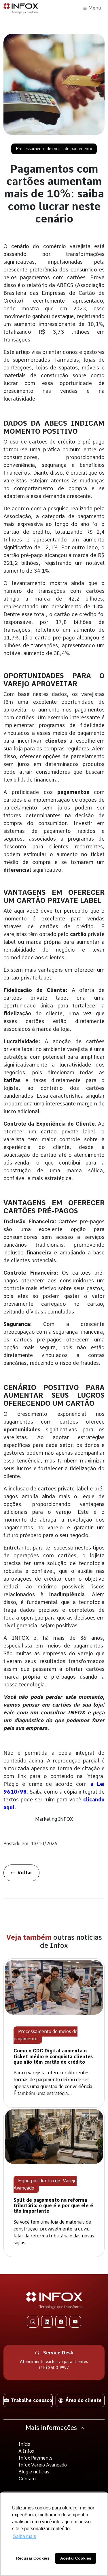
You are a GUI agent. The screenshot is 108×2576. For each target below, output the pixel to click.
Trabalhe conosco (32, 2400)
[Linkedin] (47, 2322)
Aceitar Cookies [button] (76, 2558)
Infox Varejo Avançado (43, 2465)
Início (24, 2444)
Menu (94, 8)
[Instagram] (33, 2322)
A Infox (26, 2451)
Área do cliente (84, 2400)
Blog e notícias (34, 2472)
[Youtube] (75, 2322)
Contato (27, 2479)
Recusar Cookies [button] (33, 2558)
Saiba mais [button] (24, 2536)
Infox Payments (35, 2458)
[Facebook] (61, 2322)
